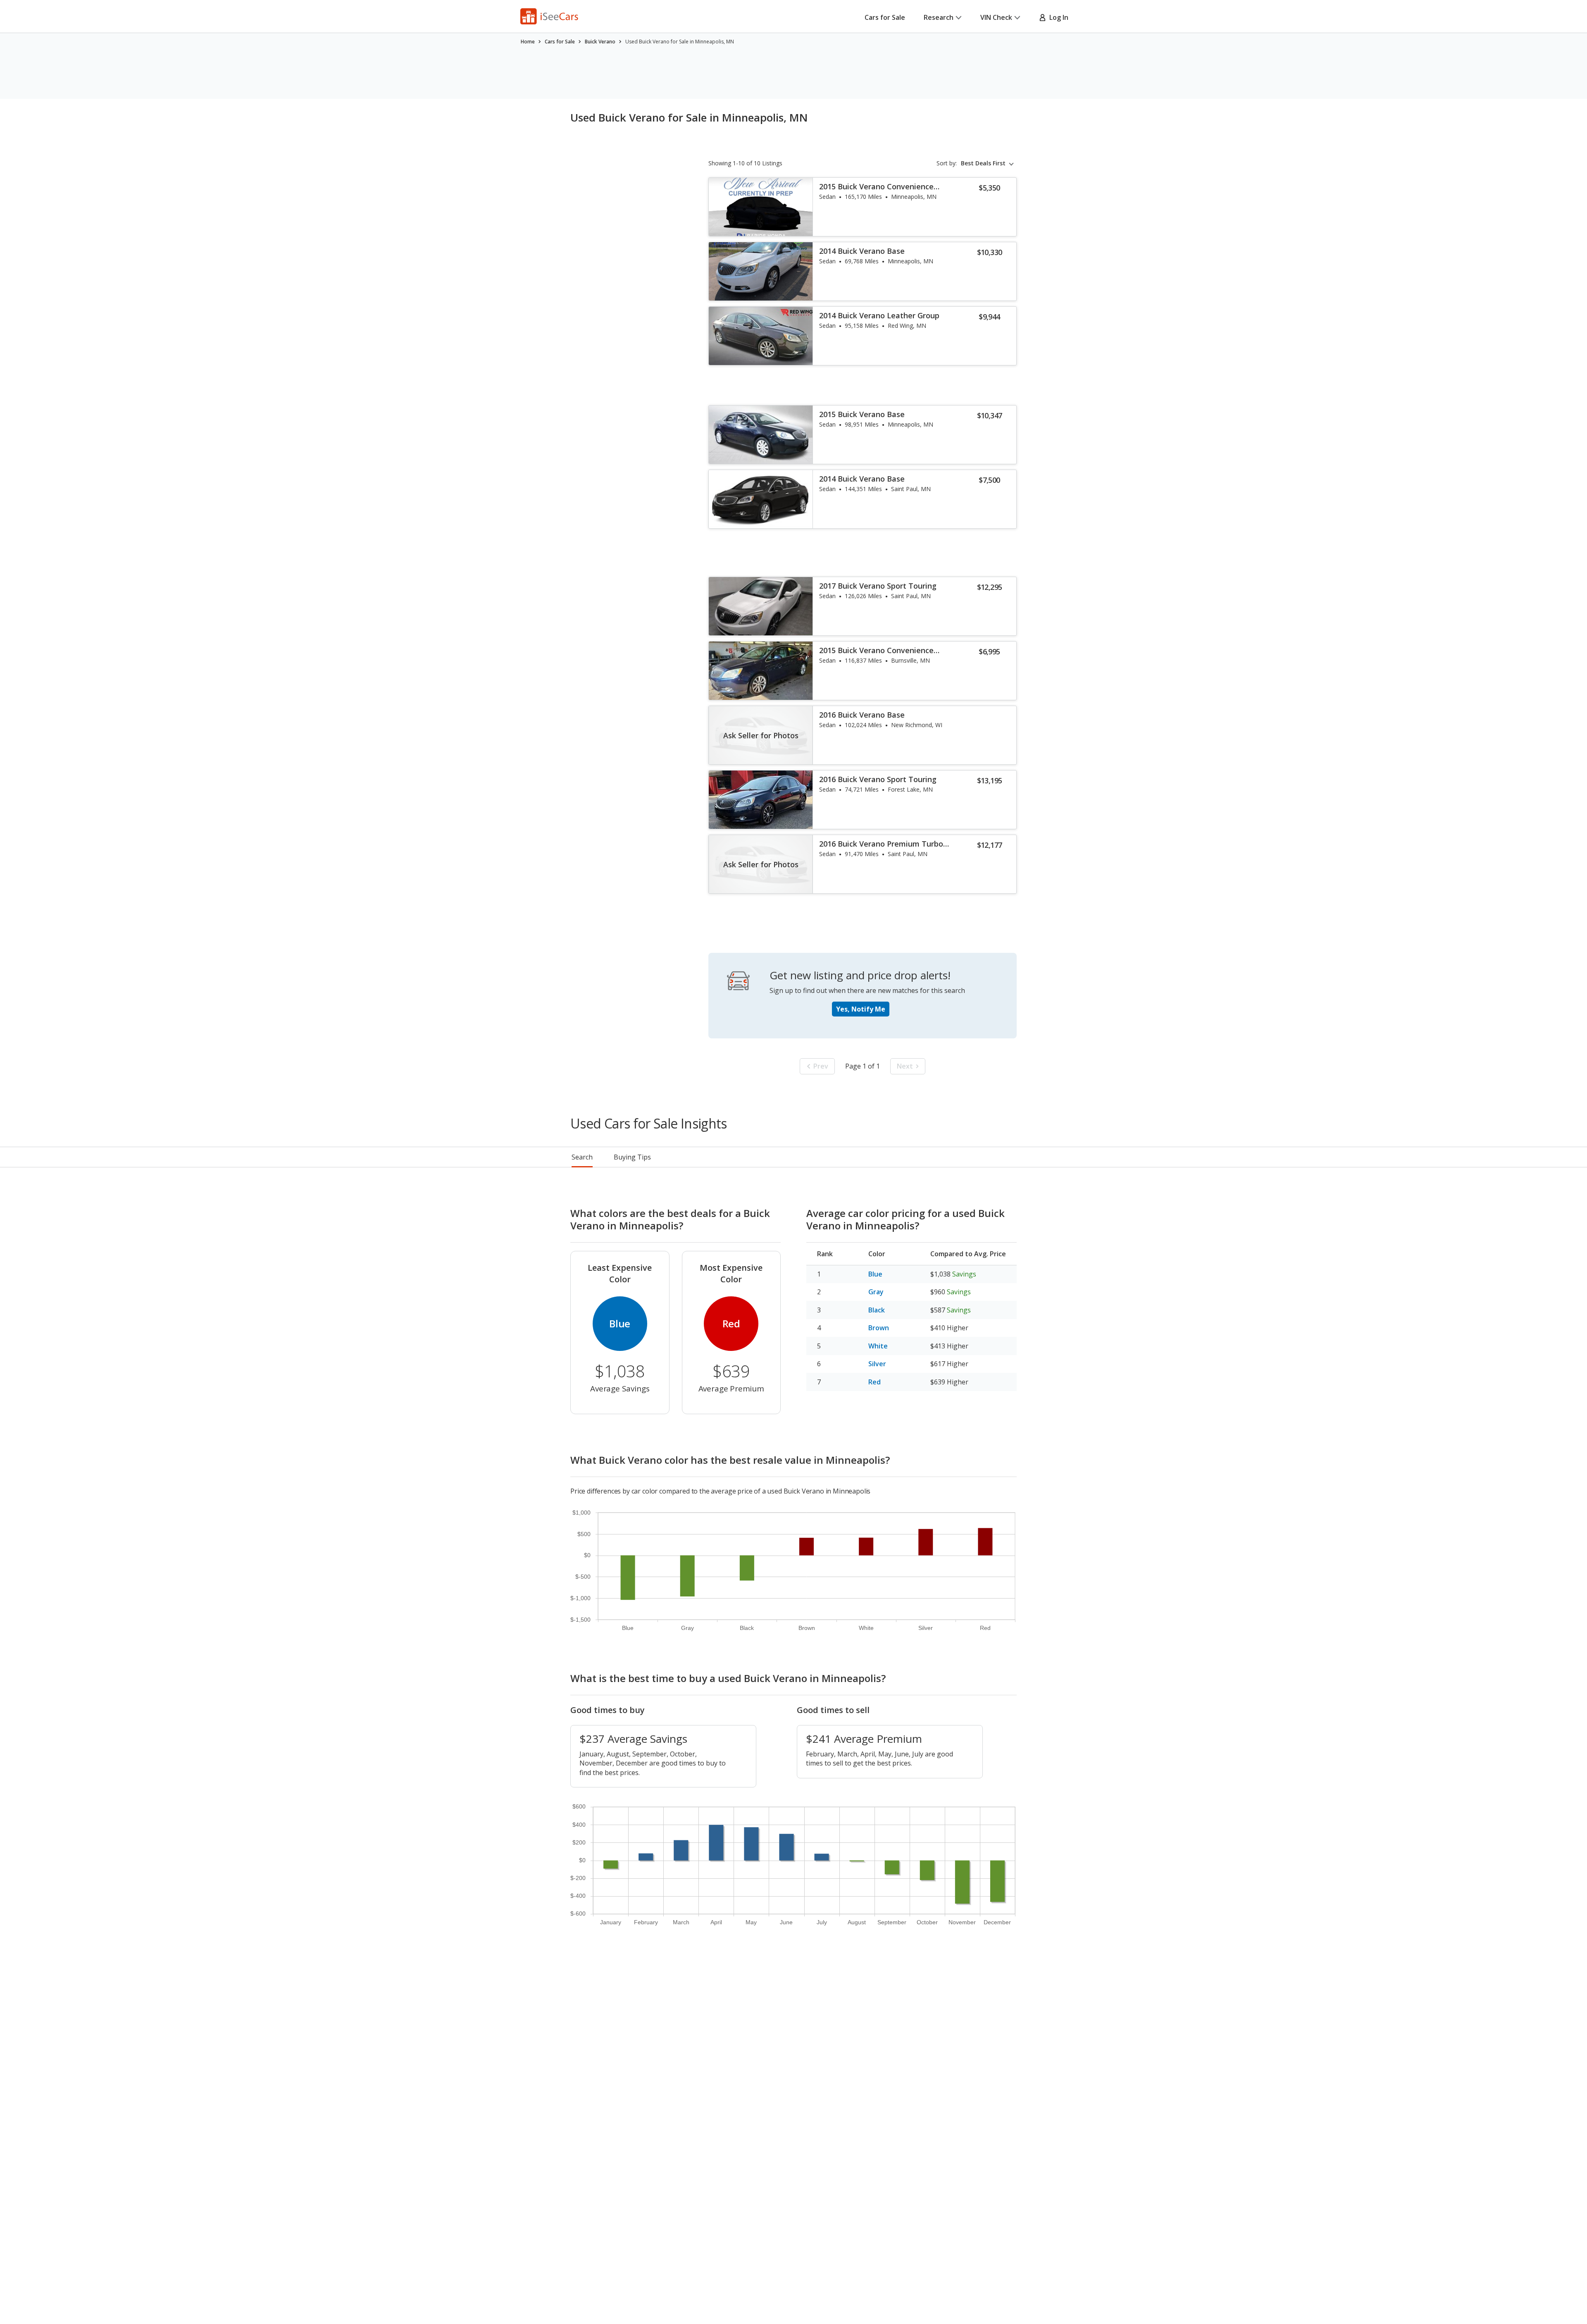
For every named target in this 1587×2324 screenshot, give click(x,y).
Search (582, 1157)
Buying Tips (632, 1157)
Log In (1057, 17)
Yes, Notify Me (861, 1009)
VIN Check (996, 17)
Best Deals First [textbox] (983, 163)
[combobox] (989, 163)
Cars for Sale (885, 17)
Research (939, 17)
